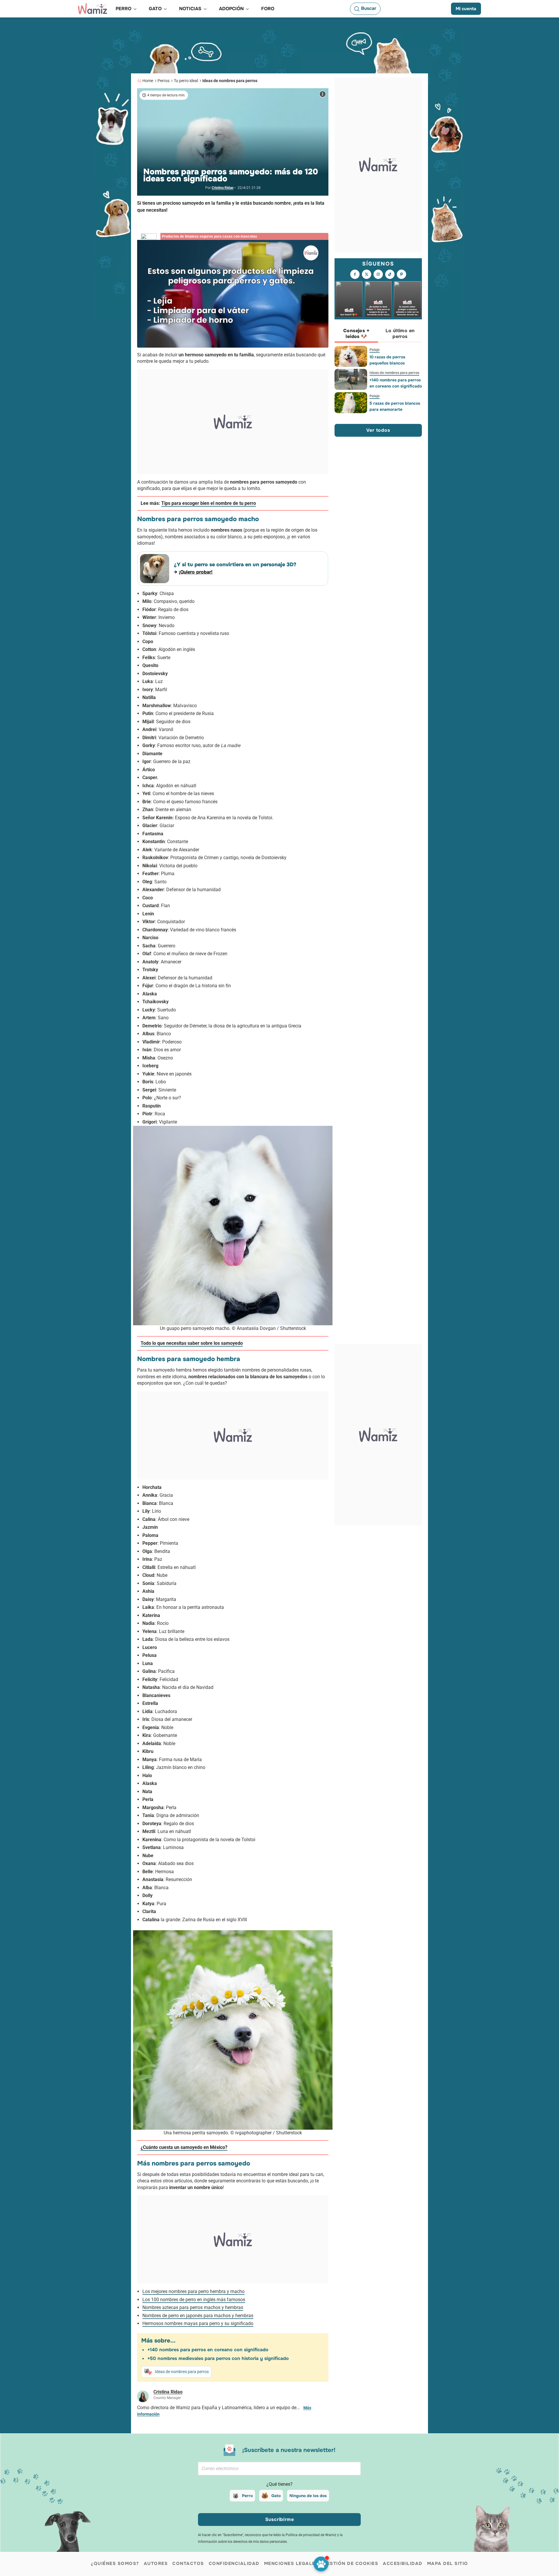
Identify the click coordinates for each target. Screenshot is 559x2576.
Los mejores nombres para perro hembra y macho (193, 2291)
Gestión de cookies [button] (351, 2563)
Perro (247, 2496)
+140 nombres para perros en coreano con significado (208, 2350)
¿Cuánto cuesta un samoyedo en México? (184, 2147)
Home (148, 81)
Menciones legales (291, 2563)
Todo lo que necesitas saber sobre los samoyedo (192, 1343)
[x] (367, 274)
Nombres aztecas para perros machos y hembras (193, 2307)
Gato (276, 2496)
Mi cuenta (466, 9)
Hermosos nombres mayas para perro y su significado (198, 2323)
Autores (156, 2563)
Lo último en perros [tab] (400, 333)
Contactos (188, 2563)
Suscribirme (280, 2519)
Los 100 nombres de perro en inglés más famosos (194, 2300)
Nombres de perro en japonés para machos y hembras (198, 2316)
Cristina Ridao (223, 188)
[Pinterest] (401, 274)
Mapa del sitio (448, 2563)
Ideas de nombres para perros (230, 81)
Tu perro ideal (186, 81)
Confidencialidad (234, 2563)
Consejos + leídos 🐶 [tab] (356, 333)
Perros (163, 81)
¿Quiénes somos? (115, 2563)
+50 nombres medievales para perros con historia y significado (218, 2358)
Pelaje (375, 350)
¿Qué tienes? (279, 2484)
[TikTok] (390, 274)
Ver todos (378, 430)
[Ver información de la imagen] (323, 94)
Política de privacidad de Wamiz (311, 2535)
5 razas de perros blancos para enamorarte (395, 406)
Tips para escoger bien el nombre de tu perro (209, 503)
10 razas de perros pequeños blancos (387, 360)
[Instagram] (378, 274)
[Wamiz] (93, 9)
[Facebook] (355, 274)
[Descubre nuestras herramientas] (321, 2564)
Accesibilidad (403, 2563)
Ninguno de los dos (308, 2496)
